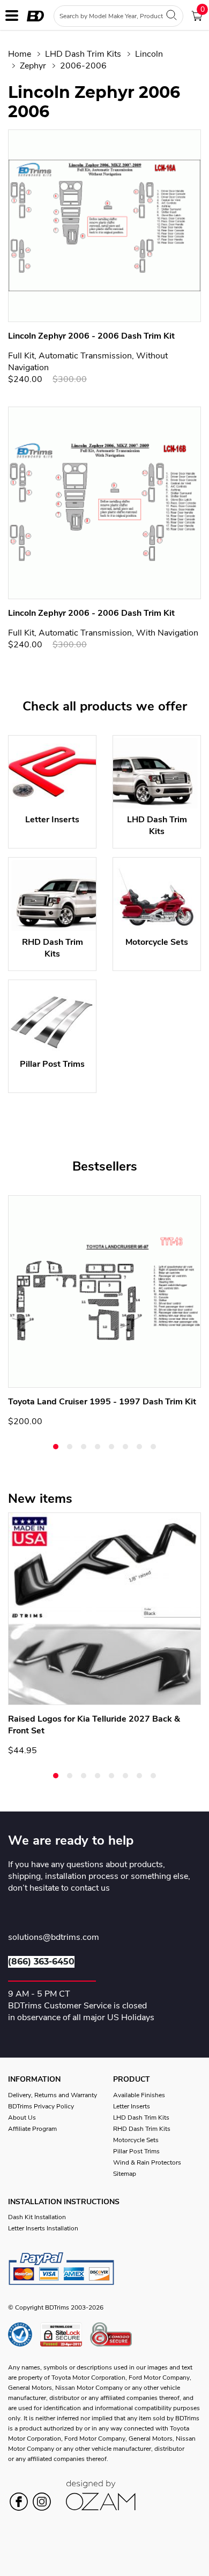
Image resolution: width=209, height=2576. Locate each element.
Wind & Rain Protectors (147, 2162)
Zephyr (33, 66)
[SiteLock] (65, 2334)
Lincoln (149, 54)
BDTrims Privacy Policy (41, 2106)
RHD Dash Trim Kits (142, 2129)
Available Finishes (139, 2095)
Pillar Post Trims (136, 2151)
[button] (56, 1447)
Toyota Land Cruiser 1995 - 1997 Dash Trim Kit (102, 1402)
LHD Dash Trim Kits (83, 54)
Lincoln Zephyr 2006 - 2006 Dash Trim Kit (91, 336)
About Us (22, 2118)
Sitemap (125, 2174)
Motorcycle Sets (136, 2140)
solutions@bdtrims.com (54, 1938)
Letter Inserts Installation (43, 2228)
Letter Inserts (132, 2106)
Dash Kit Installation (37, 2217)
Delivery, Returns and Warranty (53, 2095)
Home (20, 54)
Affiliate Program (32, 2129)
